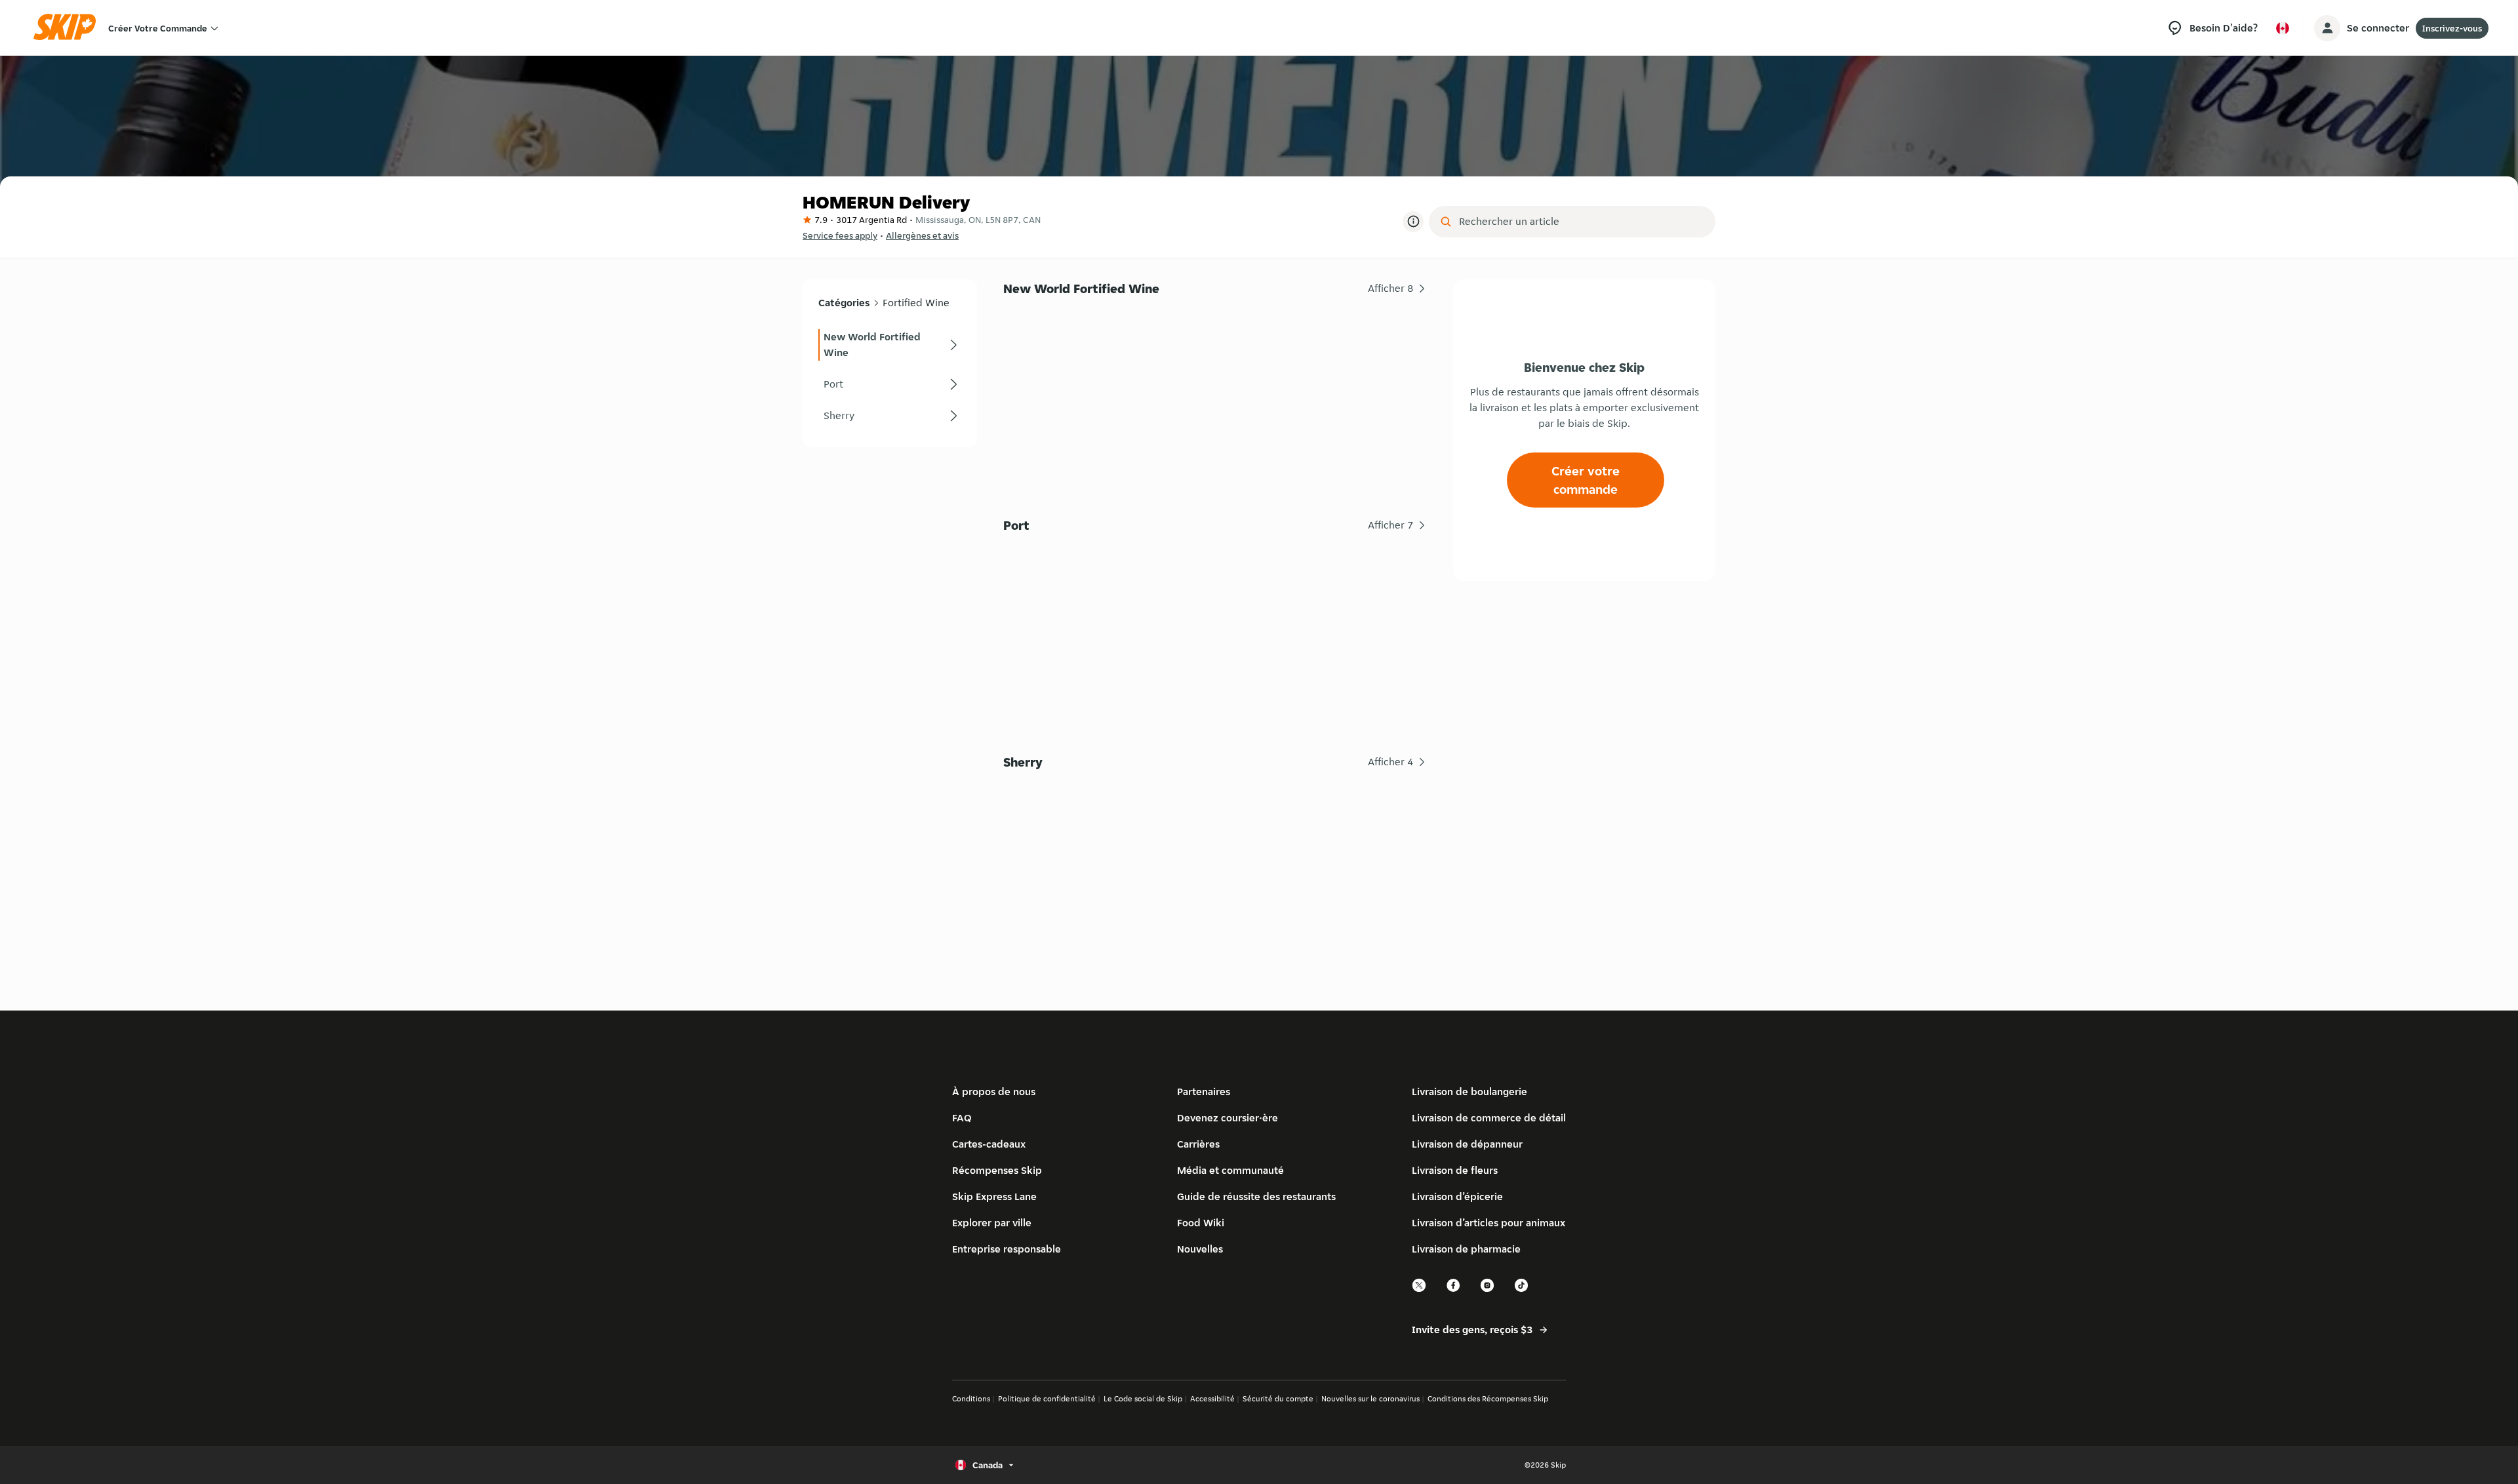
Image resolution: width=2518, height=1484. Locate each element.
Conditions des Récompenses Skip (1488, 1398)
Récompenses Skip (997, 1170)
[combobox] (1581, 222)
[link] (890, 345)
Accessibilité (1212, 1398)
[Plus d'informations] (1413, 222)
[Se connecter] (2327, 28)
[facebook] (1454, 1290)
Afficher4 (1391, 762)
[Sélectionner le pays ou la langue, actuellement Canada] (2283, 28)
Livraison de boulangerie (1469, 1092)
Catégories (844, 303)
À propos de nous (994, 1092)
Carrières (1198, 1144)
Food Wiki (1201, 1223)
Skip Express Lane (994, 1196)
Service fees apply (840, 235)
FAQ (962, 1118)
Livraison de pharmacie (1466, 1249)
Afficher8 (1391, 288)
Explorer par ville (992, 1223)
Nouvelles (1200, 1249)
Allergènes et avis (922, 235)
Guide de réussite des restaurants (1256, 1196)
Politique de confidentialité (1047, 1398)
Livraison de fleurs (1455, 1170)
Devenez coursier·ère (1228, 1118)
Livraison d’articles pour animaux (1489, 1223)
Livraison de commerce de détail (1489, 1118)
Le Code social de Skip (1143, 1398)
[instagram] (1488, 1290)
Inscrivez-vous (2452, 28)
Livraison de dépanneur (1467, 1144)
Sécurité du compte (1278, 1398)
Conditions (971, 1398)
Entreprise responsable (1007, 1249)
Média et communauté (1230, 1170)
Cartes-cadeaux (989, 1144)
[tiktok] (1522, 1290)
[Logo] (69, 28)
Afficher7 (1391, 525)
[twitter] (1420, 1290)
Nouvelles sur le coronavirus (1370, 1398)
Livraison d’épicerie (1457, 1196)
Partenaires (1204, 1092)
